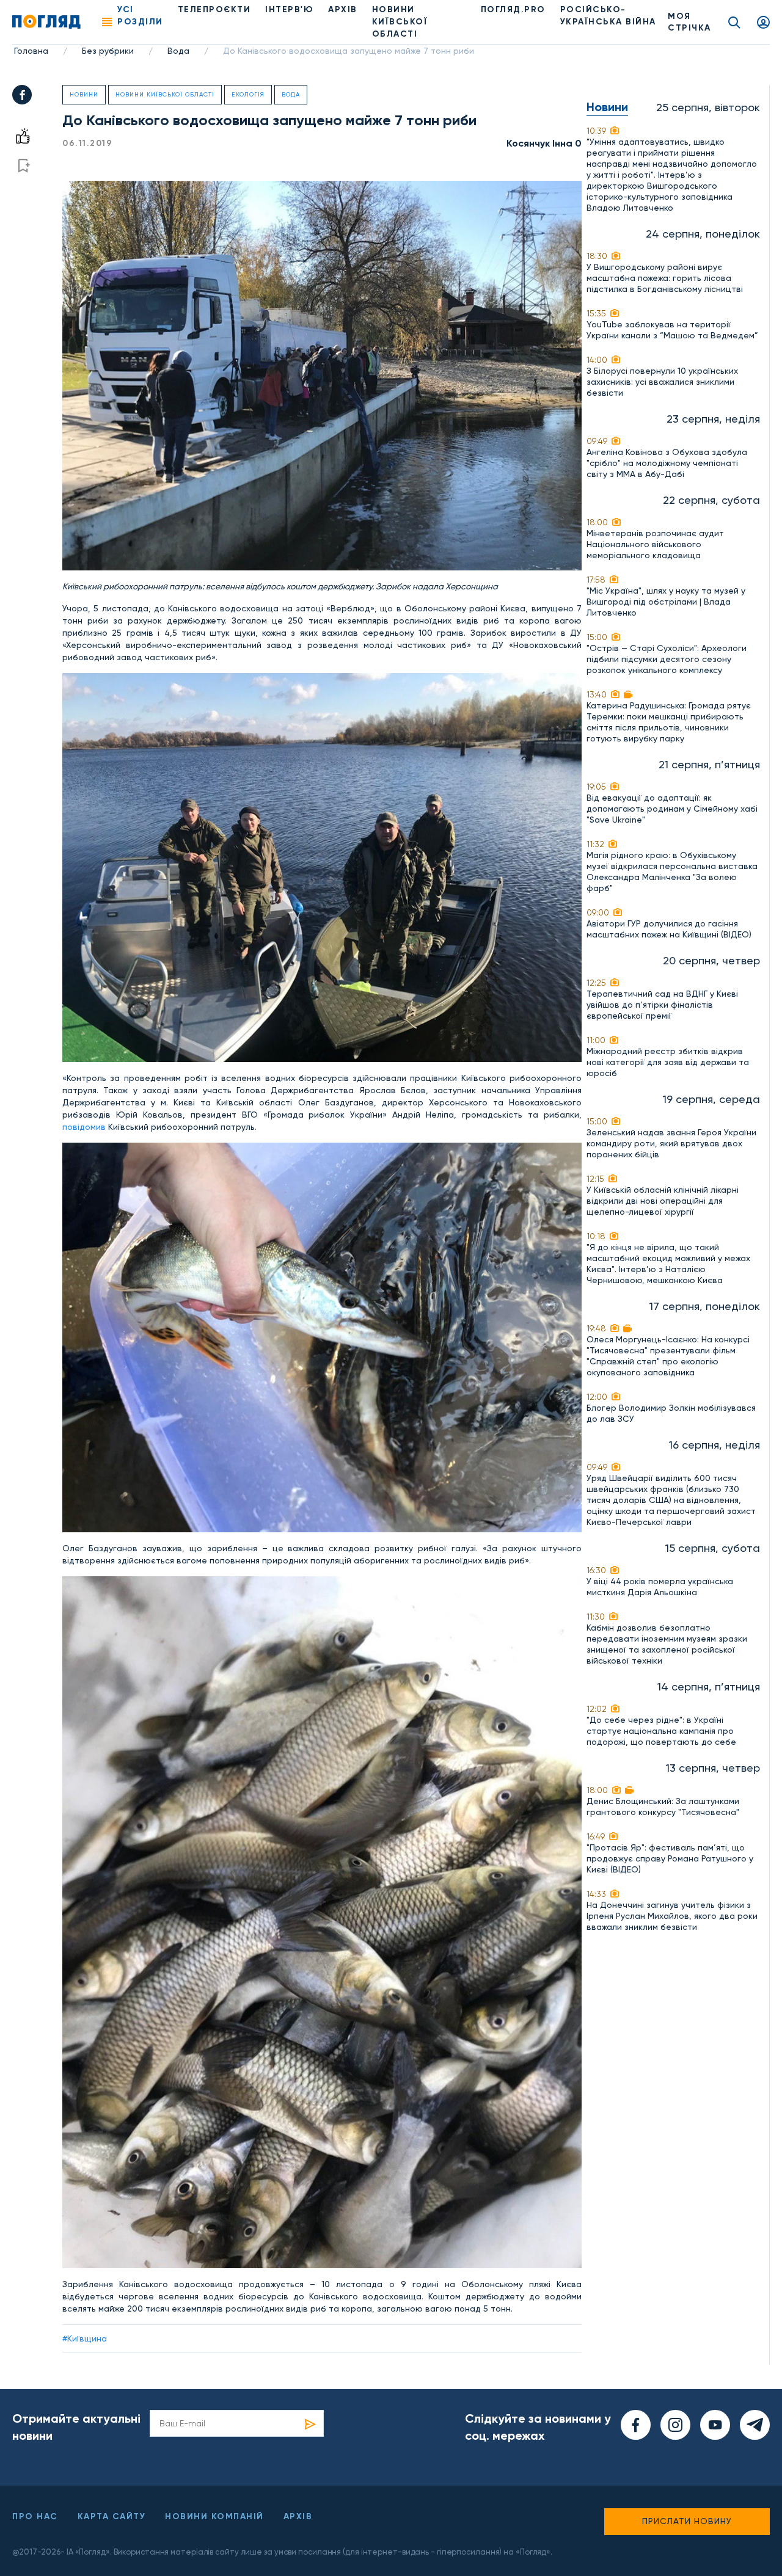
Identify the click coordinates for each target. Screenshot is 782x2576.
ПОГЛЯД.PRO (513, 9)
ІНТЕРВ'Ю (289, 9)
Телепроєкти (214, 9)
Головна (31, 51)
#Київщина (85, 2338)
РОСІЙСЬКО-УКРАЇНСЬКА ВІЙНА (608, 16)
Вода (178, 51)
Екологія (248, 94)
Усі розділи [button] (140, 16)
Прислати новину (687, 2521)
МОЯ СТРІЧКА (689, 22)
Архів (343, 9)
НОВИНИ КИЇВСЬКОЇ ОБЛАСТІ (400, 22)
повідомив (85, 1127)
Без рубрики (108, 51)
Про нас (35, 2516)
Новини (84, 94)
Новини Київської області (165, 94)
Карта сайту (112, 2516)
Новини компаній (214, 2516)
